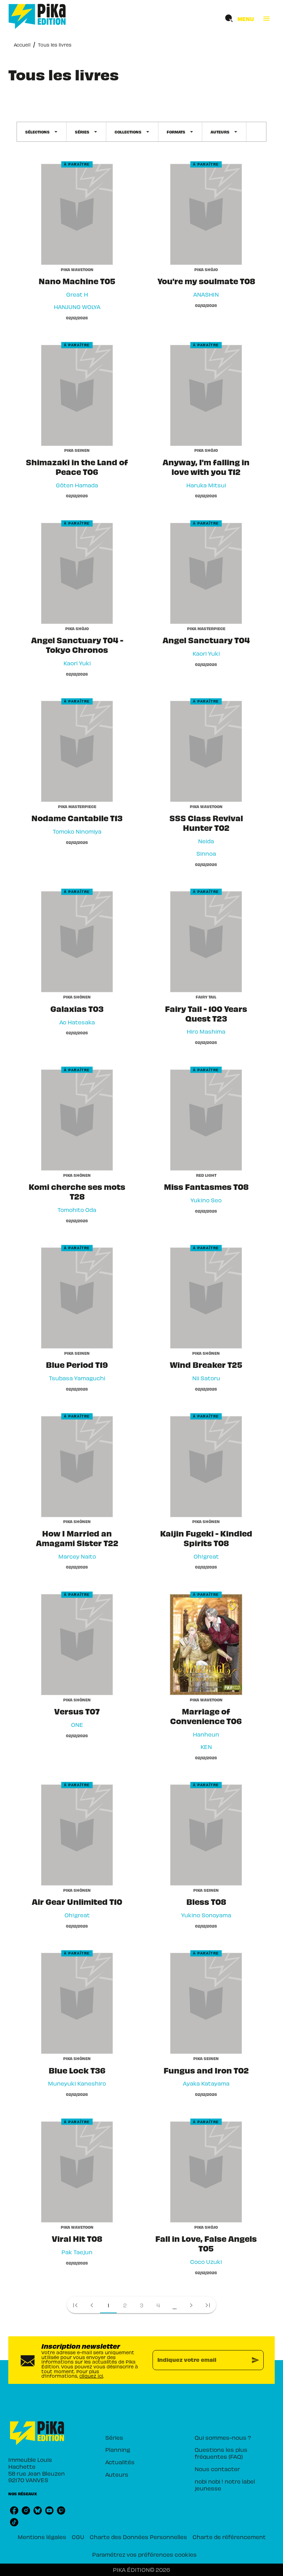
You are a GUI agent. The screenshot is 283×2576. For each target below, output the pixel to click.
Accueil (22, 45)
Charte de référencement (229, 2537)
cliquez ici (91, 2376)
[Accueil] (37, 16)
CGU (78, 2537)
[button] (42, 132)
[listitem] (14, 2510)
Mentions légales (42, 2537)
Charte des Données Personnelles (138, 2537)
